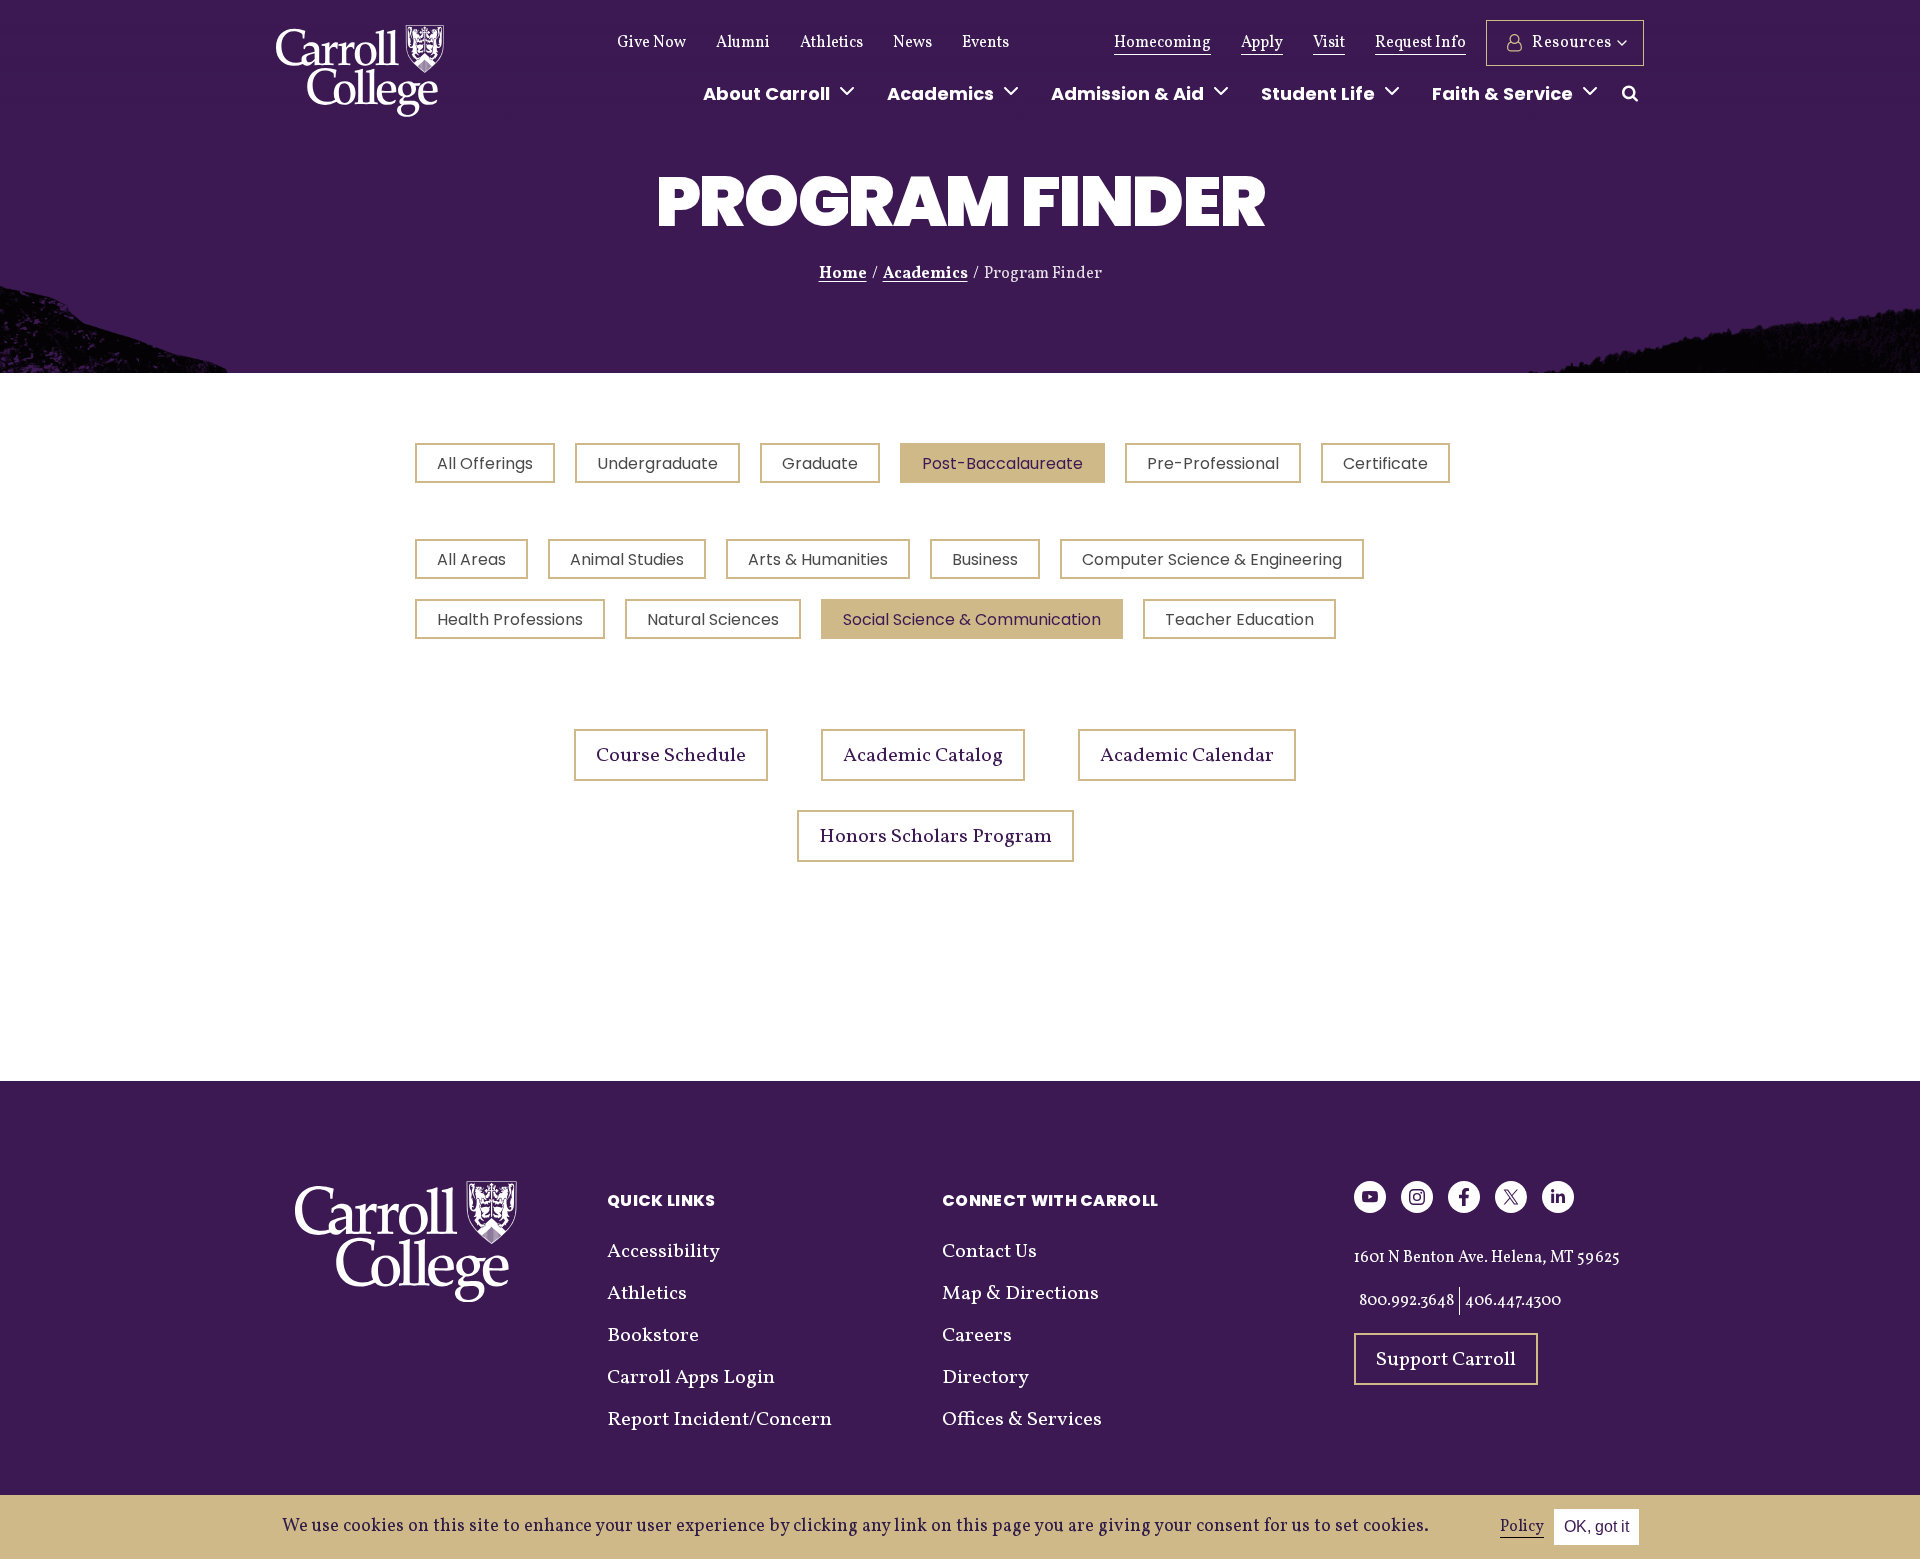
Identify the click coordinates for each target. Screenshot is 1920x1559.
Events (985, 43)
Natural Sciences (713, 619)
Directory (985, 1378)
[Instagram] (1417, 1209)
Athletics (831, 43)
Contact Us (989, 1252)
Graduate (820, 463)
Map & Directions (1020, 1294)
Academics (925, 274)
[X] (1511, 1209)
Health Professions (510, 619)
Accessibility (663, 1252)
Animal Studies (627, 559)
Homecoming (1162, 43)
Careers (977, 1336)
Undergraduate (657, 463)
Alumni (743, 43)
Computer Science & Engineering (1212, 559)
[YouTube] (1370, 1209)
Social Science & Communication (972, 619)
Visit (1329, 43)
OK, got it (1596, 1526)
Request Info (1420, 43)
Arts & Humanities (818, 559)
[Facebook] (1464, 1209)
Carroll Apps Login (691, 1378)
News (912, 43)
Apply (1262, 43)
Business (985, 559)
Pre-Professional (1213, 463)
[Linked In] (1558, 1209)
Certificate (1385, 463)
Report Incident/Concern (719, 1420)
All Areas (471, 559)
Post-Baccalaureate (1002, 463)
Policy (1522, 1527)
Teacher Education (1239, 619)
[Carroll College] (360, 76)
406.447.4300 (1513, 1301)
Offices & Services (1022, 1420)
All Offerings (485, 463)
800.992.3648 (1406, 1301)
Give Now (651, 43)
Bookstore (653, 1336)
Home (843, 274)
